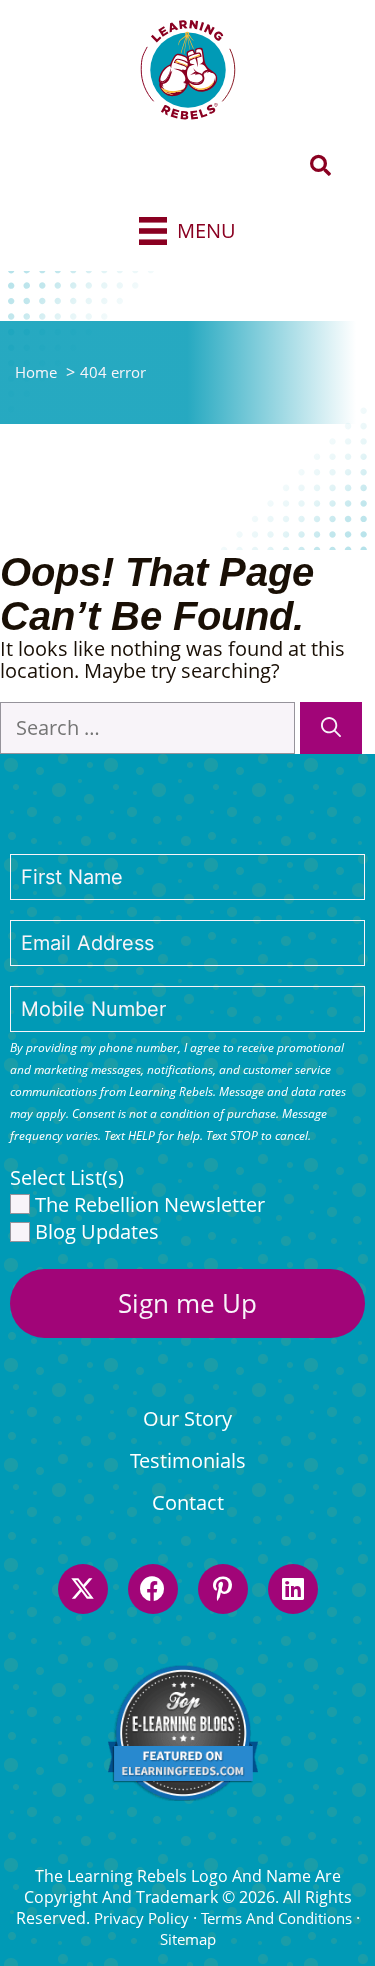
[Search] (331, 728)
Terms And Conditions (276, 1918)
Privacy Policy (141, 1918)
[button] (320, 166)
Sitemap (188, 1939)
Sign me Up (187, 1303)
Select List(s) (67, 1178)
